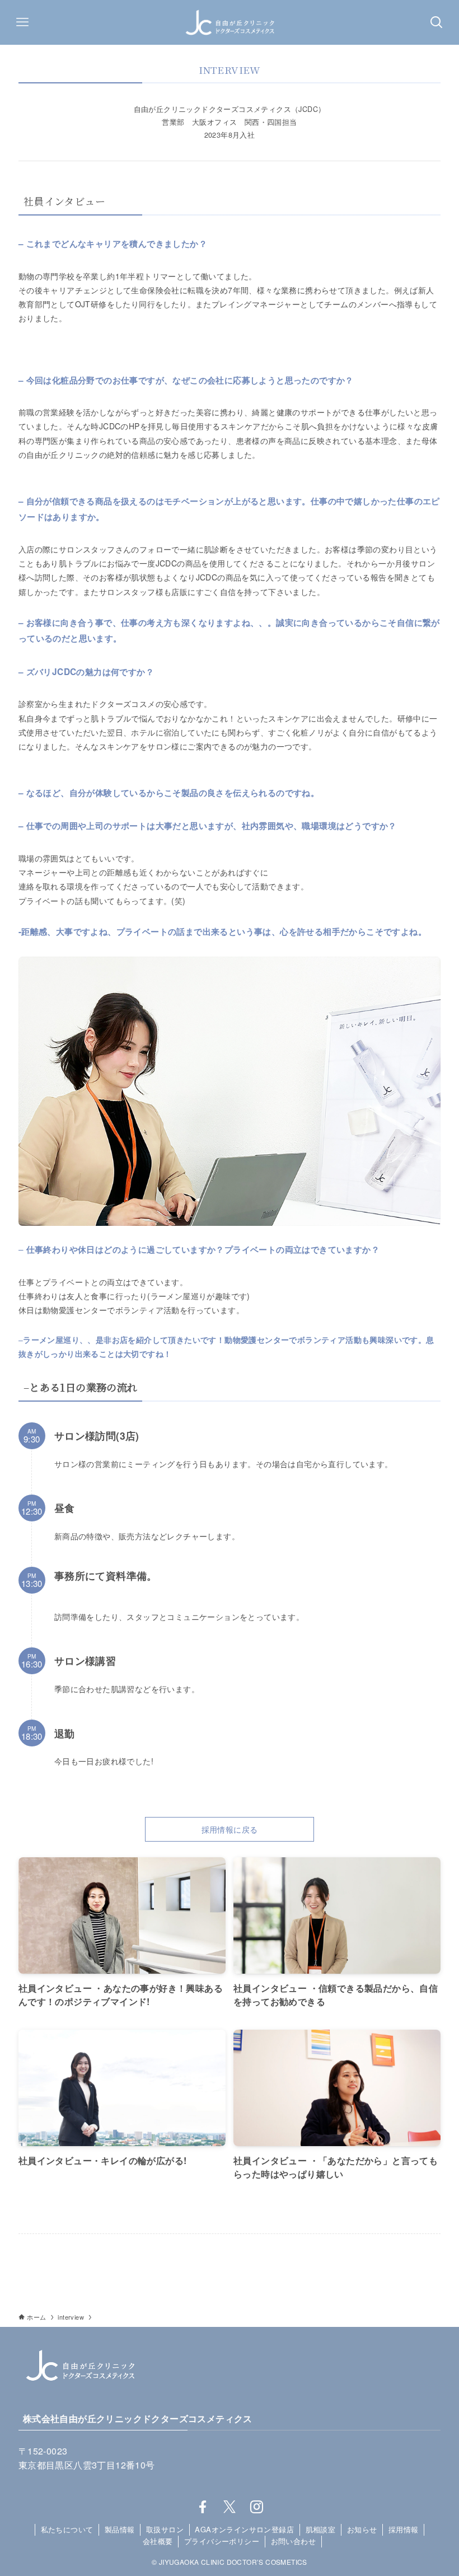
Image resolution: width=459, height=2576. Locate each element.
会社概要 (158, 2541)
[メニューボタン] (22, 22)
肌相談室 (321, 2529)
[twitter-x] (230, 2507)
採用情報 (404, 2529)
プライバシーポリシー (222, 2541)
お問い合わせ (293, 2541)
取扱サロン (165, 2529)
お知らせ (362, 2529)
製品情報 (120, 2529)
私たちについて (67, 2529)
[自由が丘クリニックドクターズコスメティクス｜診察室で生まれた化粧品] (230, 22)
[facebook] (203, 2507)
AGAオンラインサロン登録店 (244, 2529)
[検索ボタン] (437, 22)
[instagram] (256, 2507)
